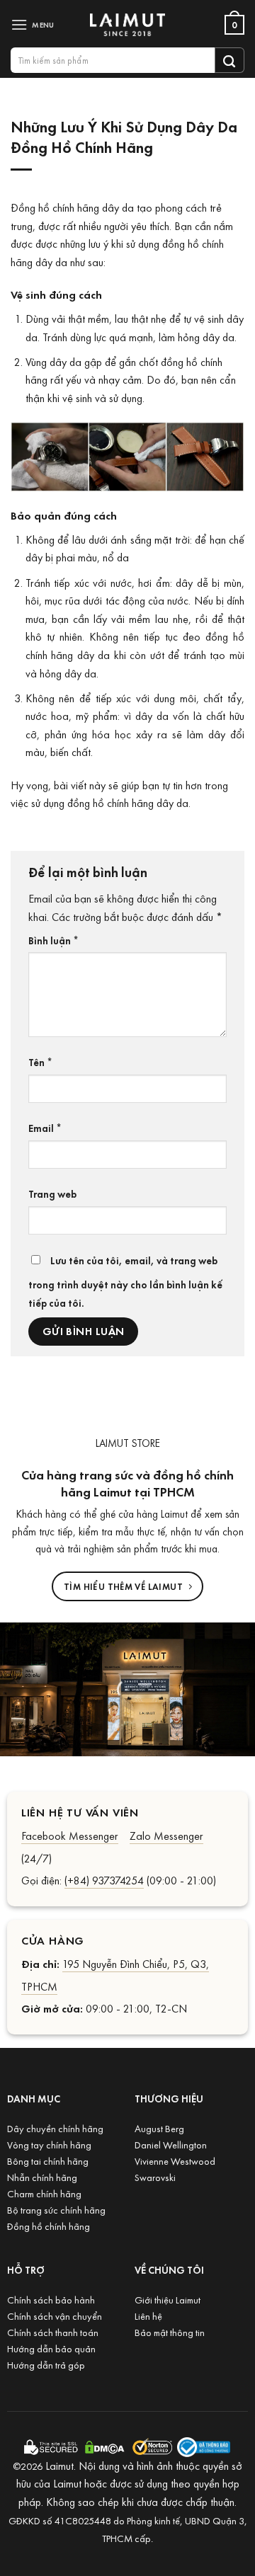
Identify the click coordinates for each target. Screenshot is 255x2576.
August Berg (159, 2128)
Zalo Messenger (166, 1836)
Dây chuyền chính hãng (55, 2128)
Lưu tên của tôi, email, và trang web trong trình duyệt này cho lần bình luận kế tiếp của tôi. (125, 1281)
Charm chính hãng (44, 2193)
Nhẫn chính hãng (42, 2177)
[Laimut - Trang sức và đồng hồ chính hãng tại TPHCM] (127, 25)
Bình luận (53, 940)
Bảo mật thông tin (170, 2332)
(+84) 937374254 (104, 1880)
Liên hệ (148, 2316)
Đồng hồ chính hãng (49, 2226)
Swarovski (155, 2177)
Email (45, 1128)
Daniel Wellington (171, 2145)
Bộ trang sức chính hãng (56, 2210)
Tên (40, 1062)
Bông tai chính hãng (48, 2161)
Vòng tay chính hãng (49, 2145)
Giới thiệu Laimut (168, 2300)
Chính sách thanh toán (53, 2332)
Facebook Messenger (70, 1836)
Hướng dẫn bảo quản (51, 2348)
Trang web (52, 1193)
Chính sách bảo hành (51, 2300)
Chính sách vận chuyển (55, 2316)
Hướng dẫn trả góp (46, 2365)
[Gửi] (229, 60)
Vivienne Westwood (175, 2161)
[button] (35, 24)
